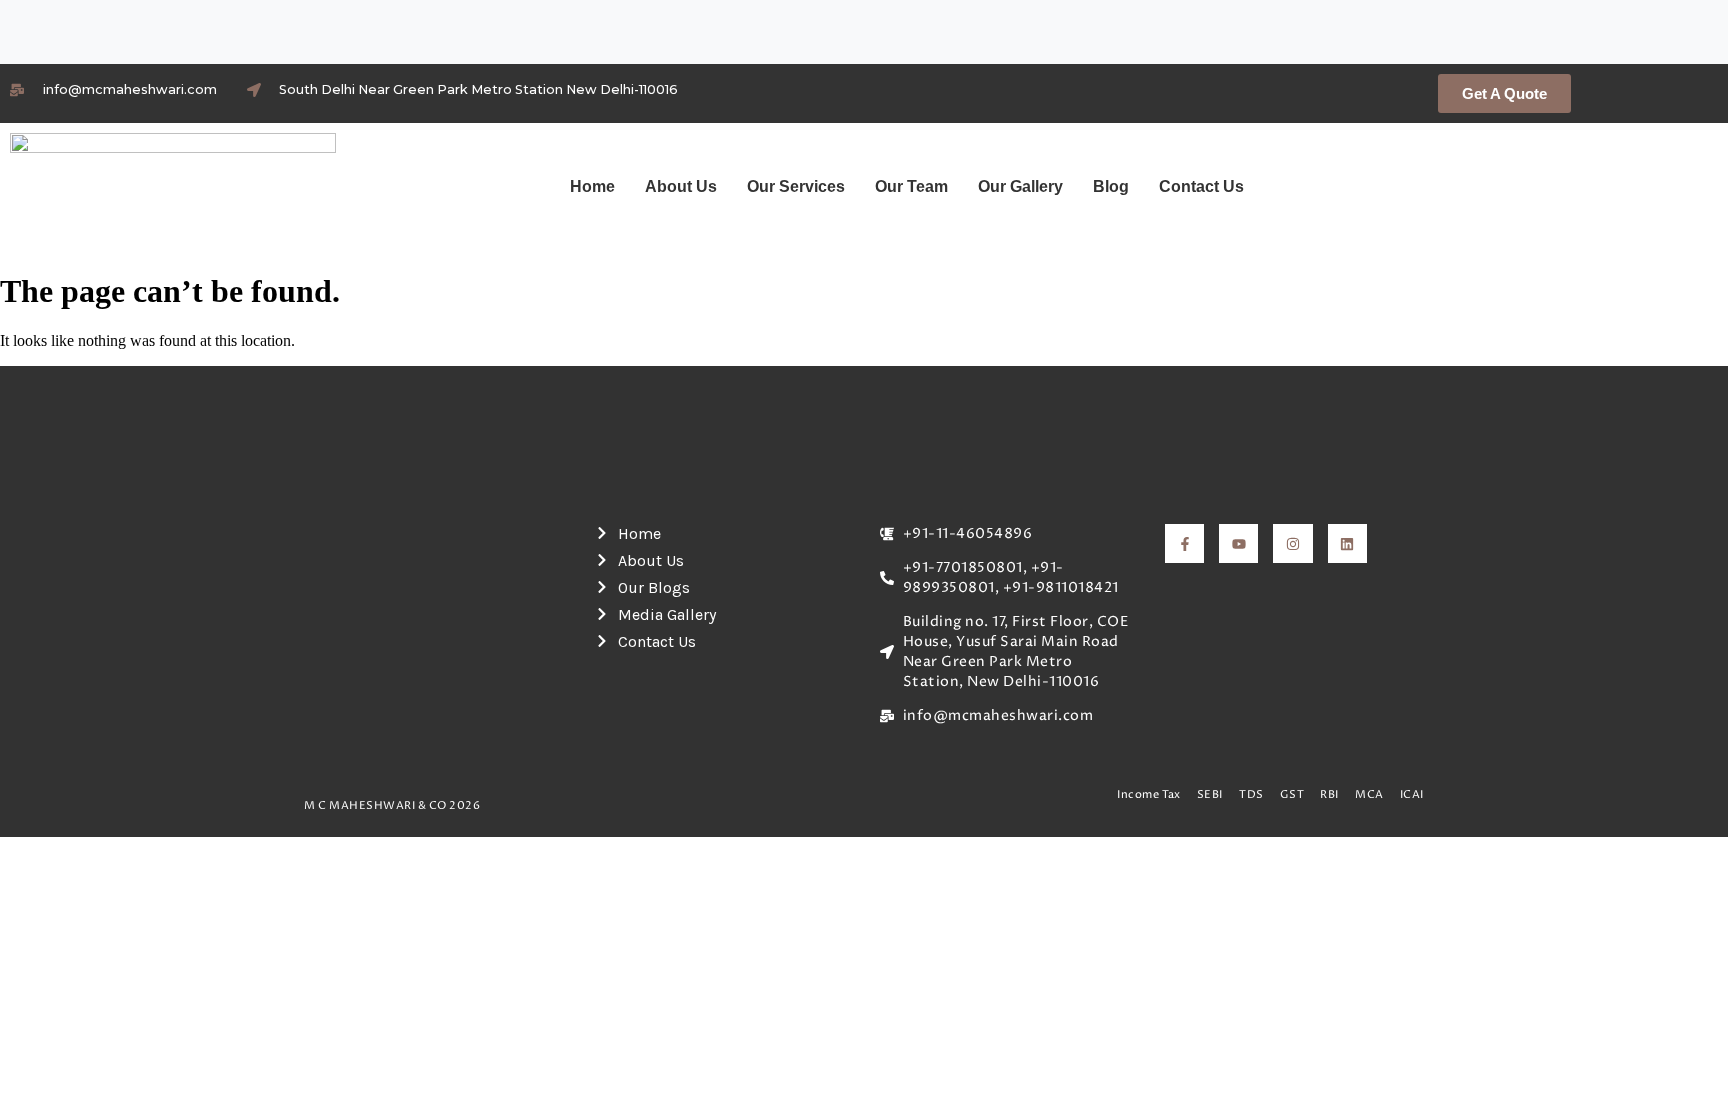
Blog (1111, 186)
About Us (681, 186)
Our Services (796, 186)
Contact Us (1201, 186)
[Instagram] (1292, 543)
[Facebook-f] (1184, 543)
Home (592, 186)
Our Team (911, 186)
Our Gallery (1020, 186)
